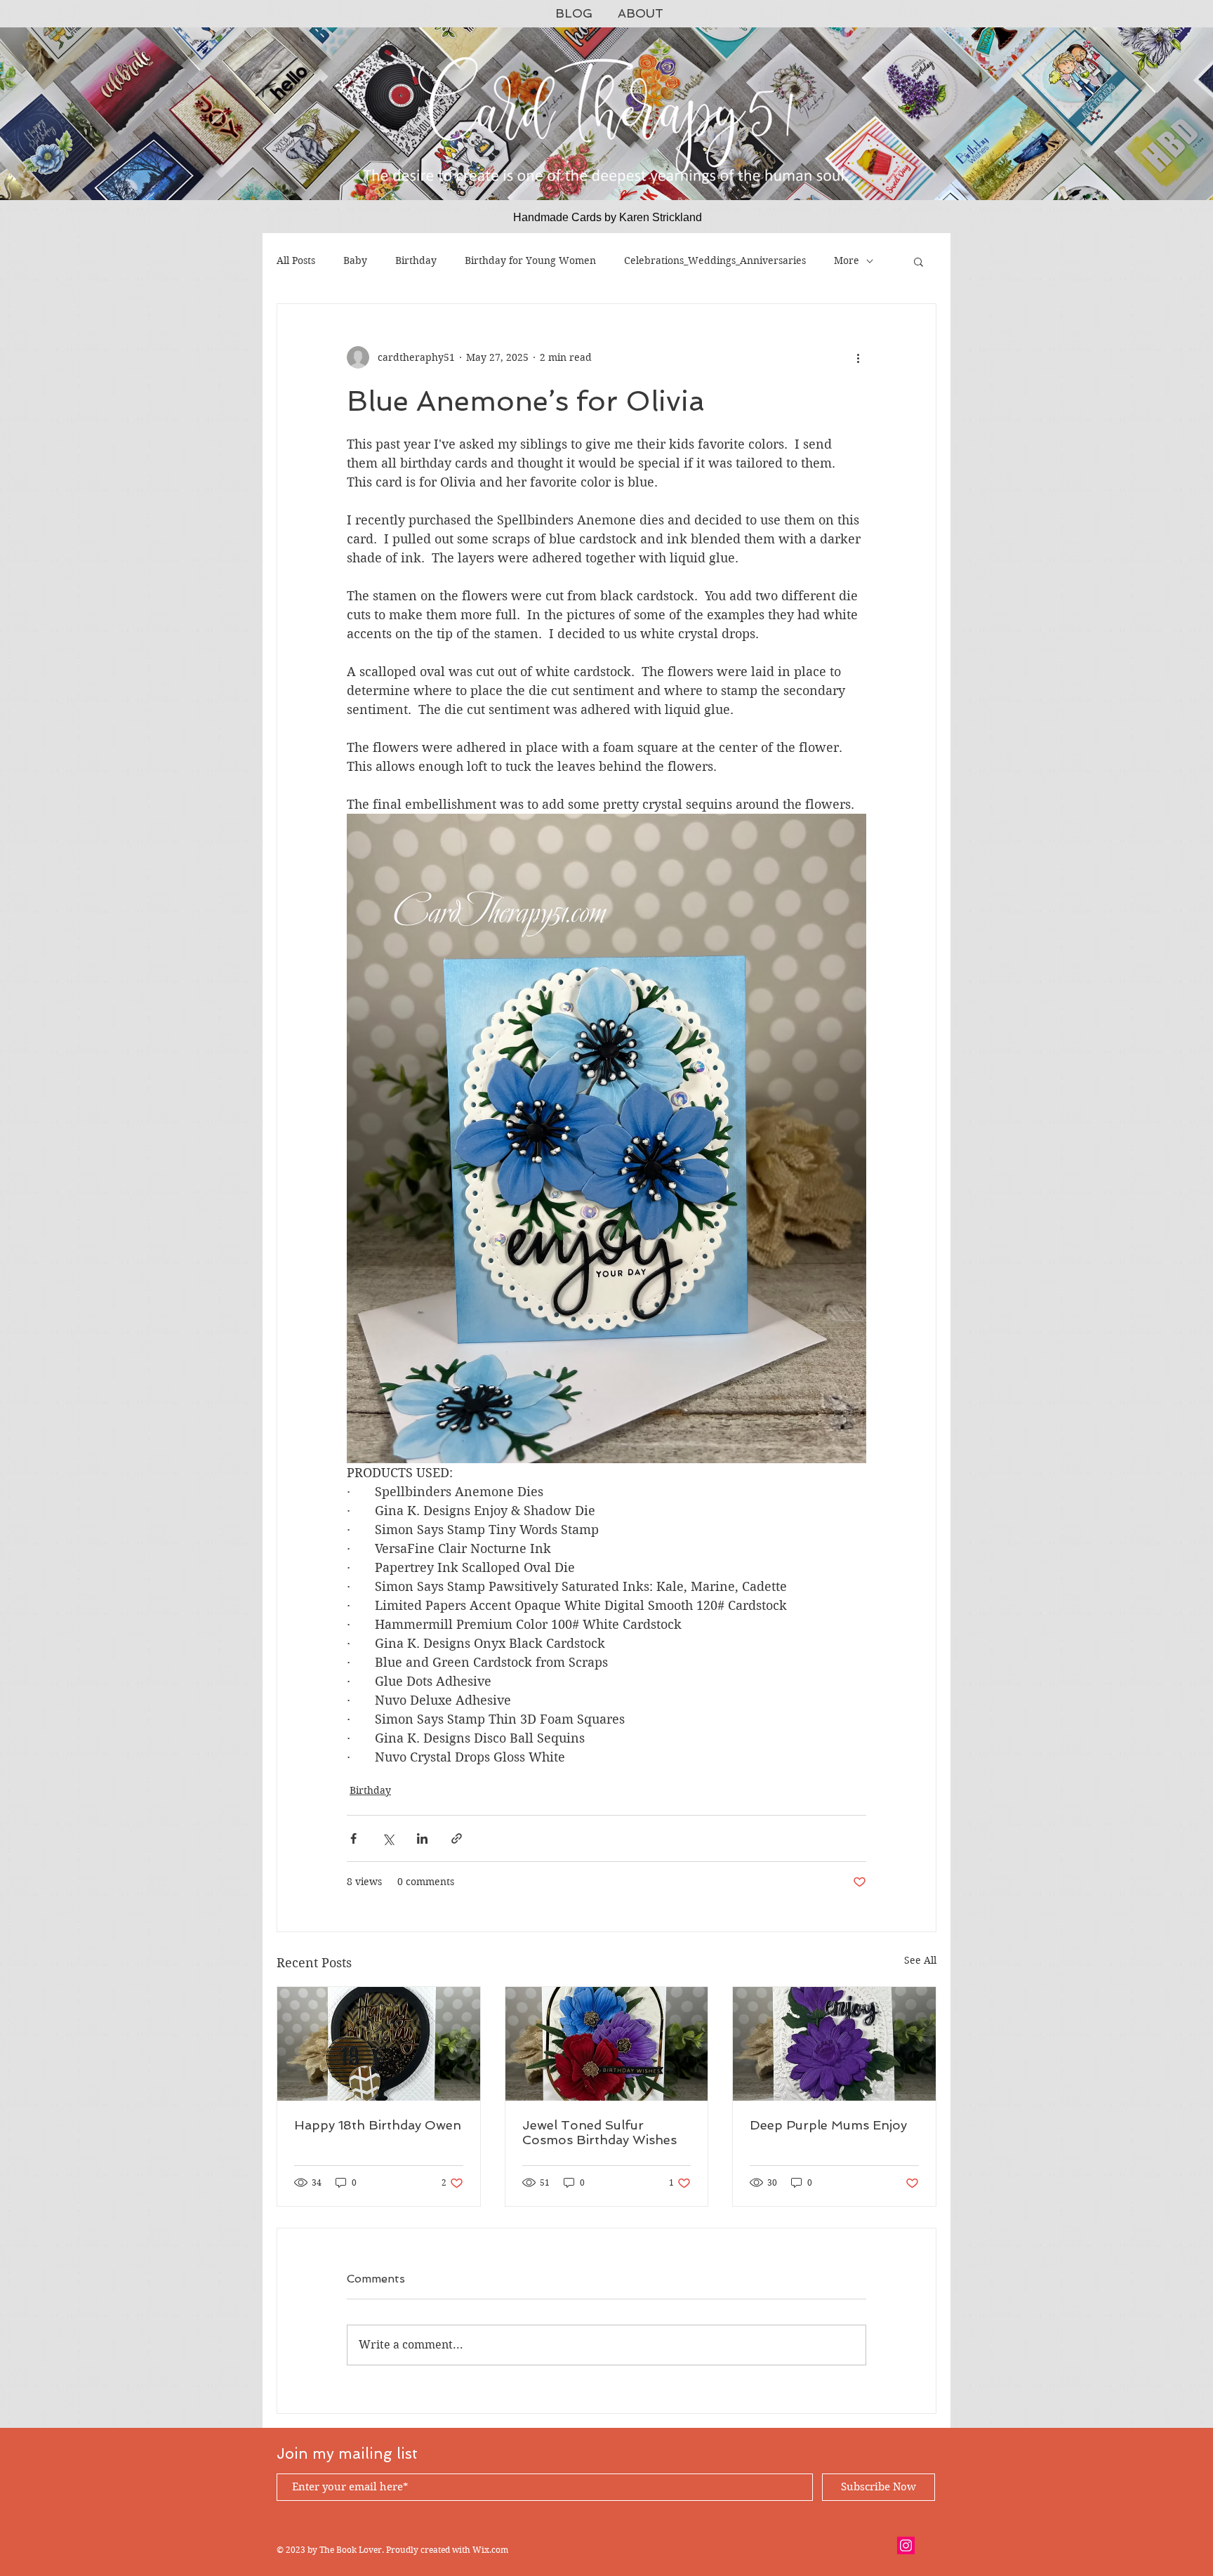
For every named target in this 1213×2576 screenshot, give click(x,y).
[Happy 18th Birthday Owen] (379, 2044)
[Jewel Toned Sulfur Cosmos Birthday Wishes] (607, 2044)
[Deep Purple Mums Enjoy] (834, 2044)
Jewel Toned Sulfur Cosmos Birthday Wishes (599, 2132)
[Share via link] (457, 1838)
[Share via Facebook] (353, 1838)
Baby (355, 260)
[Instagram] (906, 2545)
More (847, 260)
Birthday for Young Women (530, 260)
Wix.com (490, 2550)
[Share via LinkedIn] (422, 1838)
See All (920, 1960)
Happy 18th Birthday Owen (378, 2125)
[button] (919, 261)
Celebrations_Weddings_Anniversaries (715, 260)
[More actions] (858, 357)
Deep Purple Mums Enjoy (828, 2125)
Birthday (416, 260)
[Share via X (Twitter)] (388, 1838)
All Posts (296, 260)
